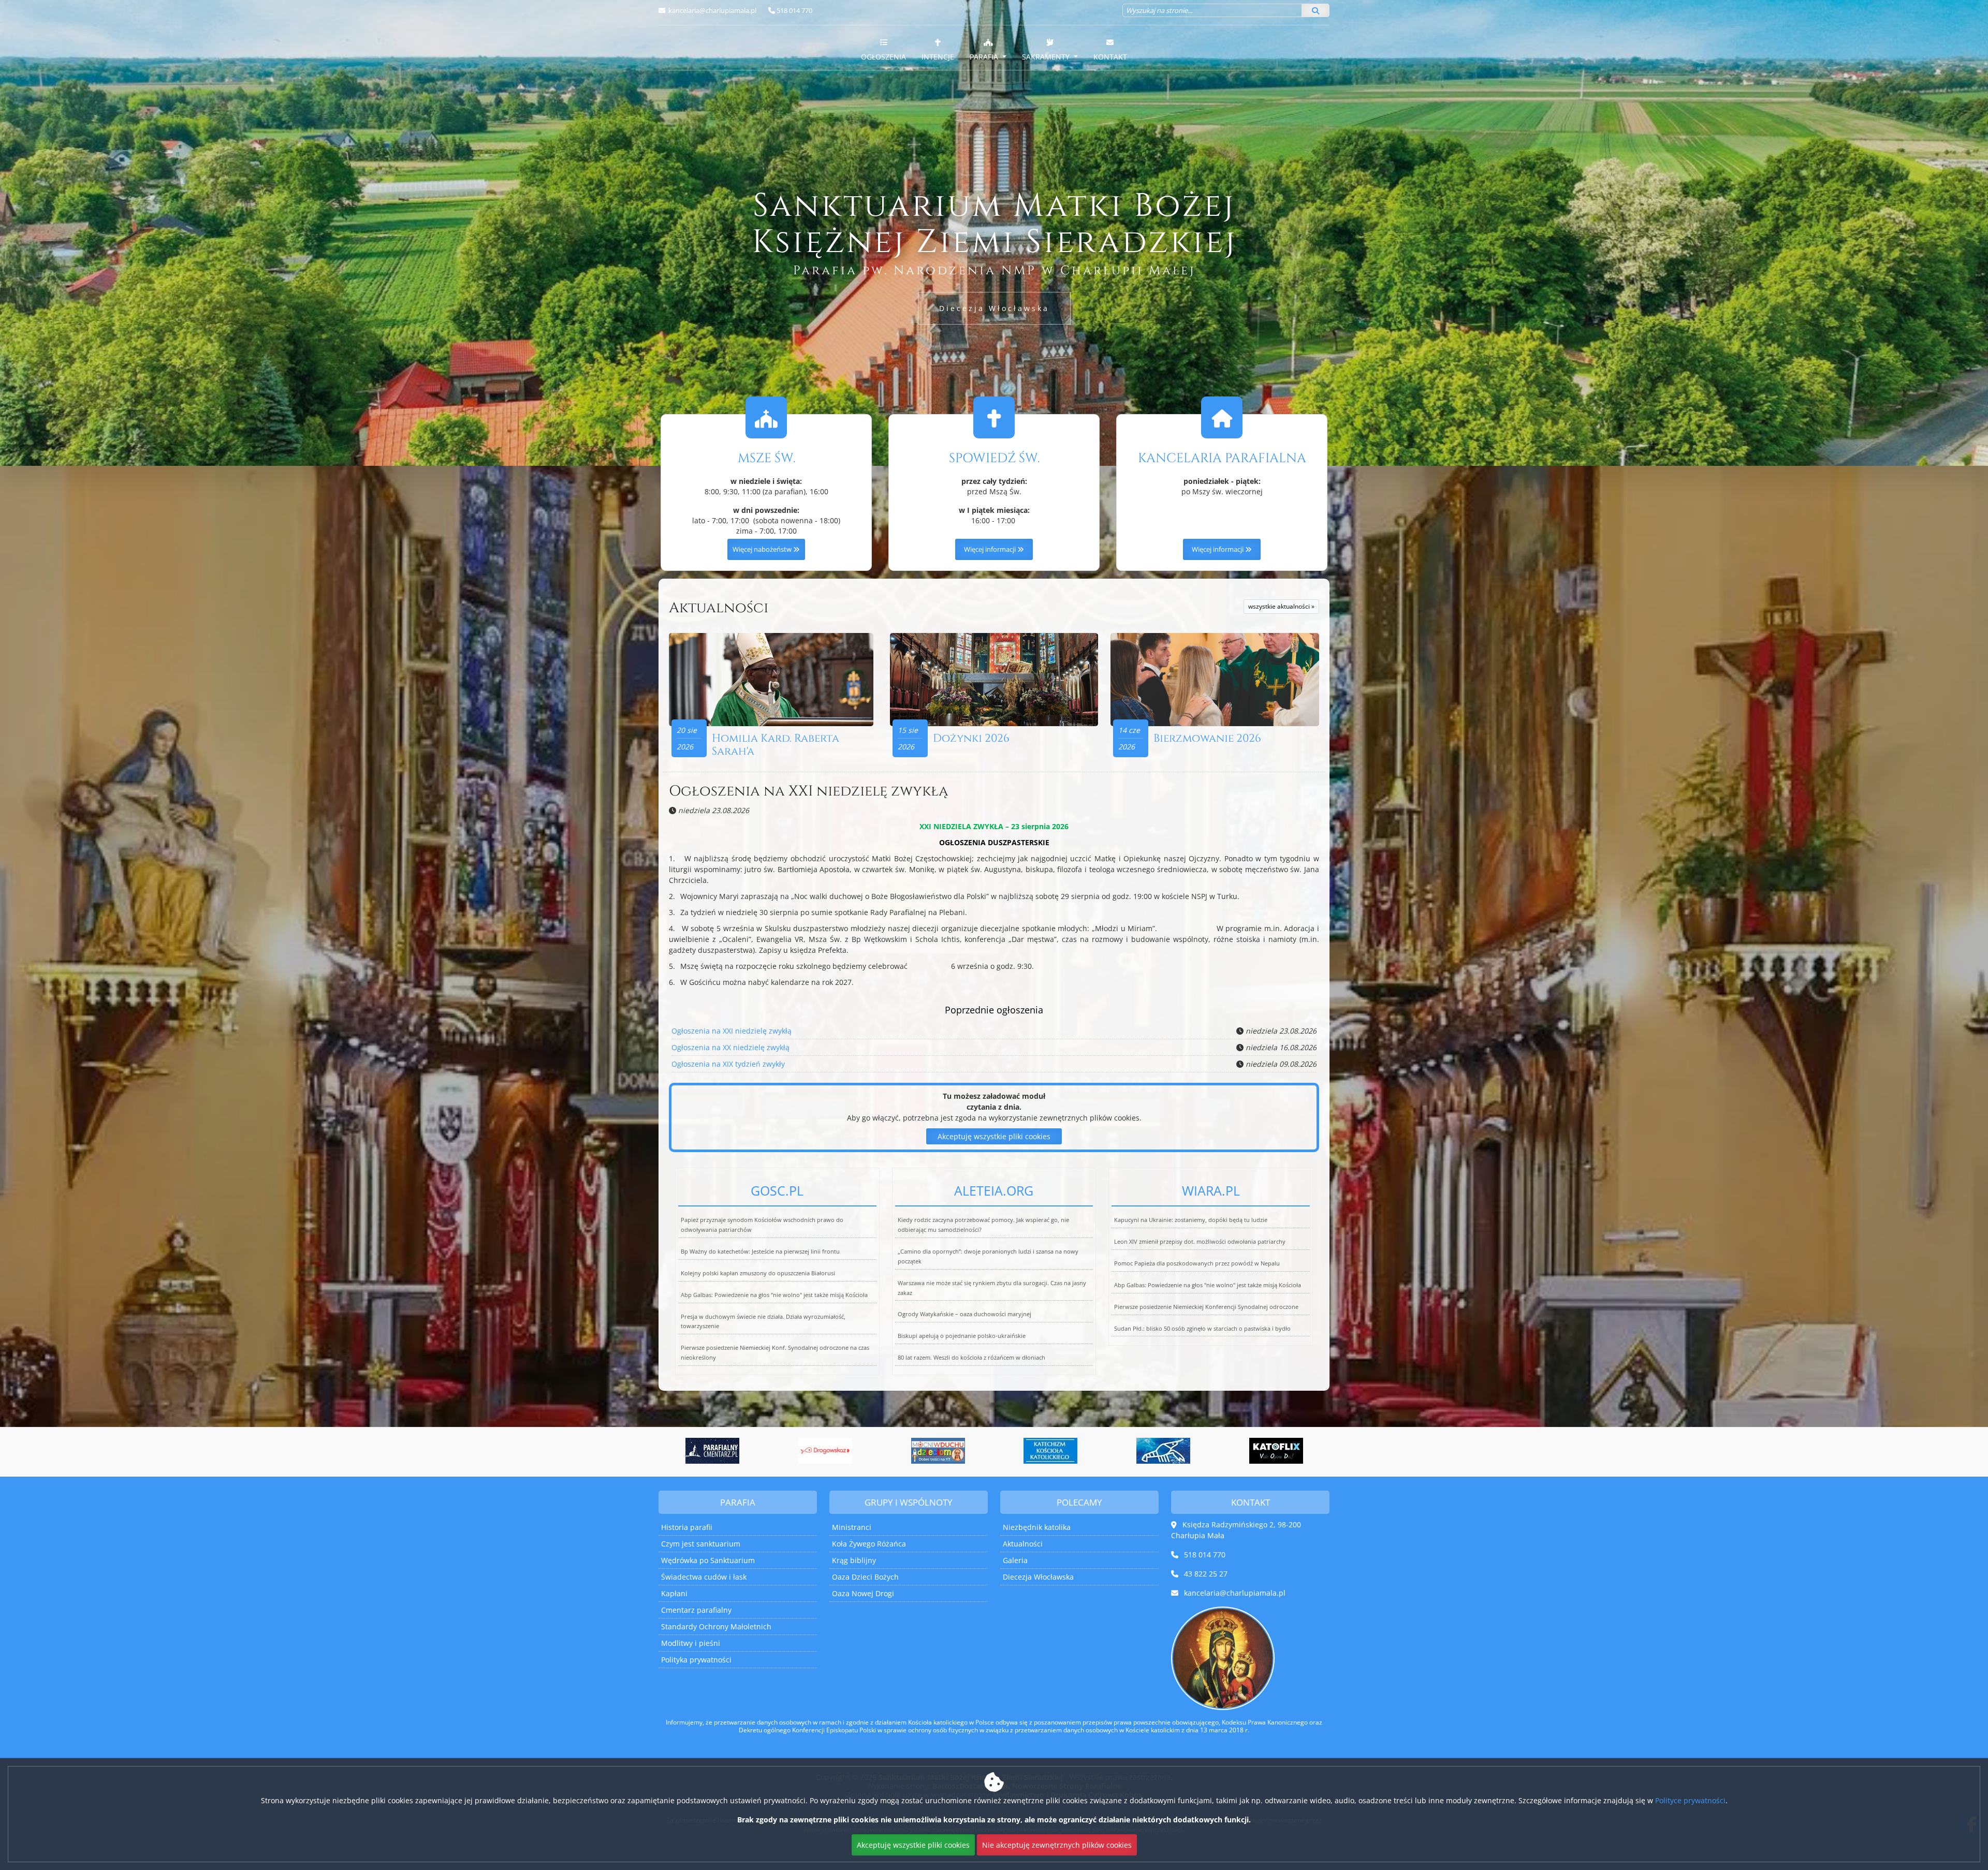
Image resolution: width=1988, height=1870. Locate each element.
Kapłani (674, 1593)
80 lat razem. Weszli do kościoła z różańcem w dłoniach (971, 1357)
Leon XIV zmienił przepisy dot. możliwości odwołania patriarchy (1200, 1241)
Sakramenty (1047, 57)
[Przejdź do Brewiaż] (1164, 1451)
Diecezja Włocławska (994, 308)
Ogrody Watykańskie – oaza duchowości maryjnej (964, 1314)
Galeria (1015, 1560)
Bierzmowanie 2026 (1207, 739)
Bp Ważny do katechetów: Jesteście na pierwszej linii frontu (760, 1251)
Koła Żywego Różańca (869, 1544)
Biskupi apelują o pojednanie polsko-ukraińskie (962, 1336)
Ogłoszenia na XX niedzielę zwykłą (730, 1047)
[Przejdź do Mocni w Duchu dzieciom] (713, 1451)
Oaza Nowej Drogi (863, 1593)
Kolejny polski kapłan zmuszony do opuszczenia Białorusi (758, 1273)
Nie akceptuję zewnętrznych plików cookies (1057, 1845)
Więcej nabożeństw (763, 549)
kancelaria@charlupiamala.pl (712, 10)
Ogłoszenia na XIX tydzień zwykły (728, 1064)
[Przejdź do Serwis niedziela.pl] (1276, 1451)
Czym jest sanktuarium (701, 1544)
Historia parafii (687, 1527)
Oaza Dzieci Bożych (865, 1577)
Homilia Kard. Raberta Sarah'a (776, 745)
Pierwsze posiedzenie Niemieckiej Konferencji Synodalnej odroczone (1206, 1307)
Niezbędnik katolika (1037, 1527)
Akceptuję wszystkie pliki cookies (994, 1136)
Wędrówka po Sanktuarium (708, 1560)
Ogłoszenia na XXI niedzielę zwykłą (808, 791)
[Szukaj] (1315, 10)
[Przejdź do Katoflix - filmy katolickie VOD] (1051, 1451)
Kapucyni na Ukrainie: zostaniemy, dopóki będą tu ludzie (1191, 1220)
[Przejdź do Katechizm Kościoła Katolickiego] (826, 1451)
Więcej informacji (991, 549)
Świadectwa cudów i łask (704, 1577)
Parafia (985, 57)
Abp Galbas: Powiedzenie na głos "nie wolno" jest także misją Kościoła (774, 1295)
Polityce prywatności (1690, 1800)
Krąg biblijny (854, 1560)
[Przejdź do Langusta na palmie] (938, 1451)
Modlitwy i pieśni (691, 1643)
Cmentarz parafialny (696, 1610)
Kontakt (1110, 57)
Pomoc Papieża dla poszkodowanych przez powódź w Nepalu (1197, 1263)
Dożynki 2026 (971, 739)
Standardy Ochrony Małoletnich (716, 1626)
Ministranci (852, 1527)
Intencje (938, 57)
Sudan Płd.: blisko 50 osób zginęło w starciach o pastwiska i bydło (1202, 1328)
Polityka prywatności (696, 1660)
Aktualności (719, 608)
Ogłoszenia (883, 57)
